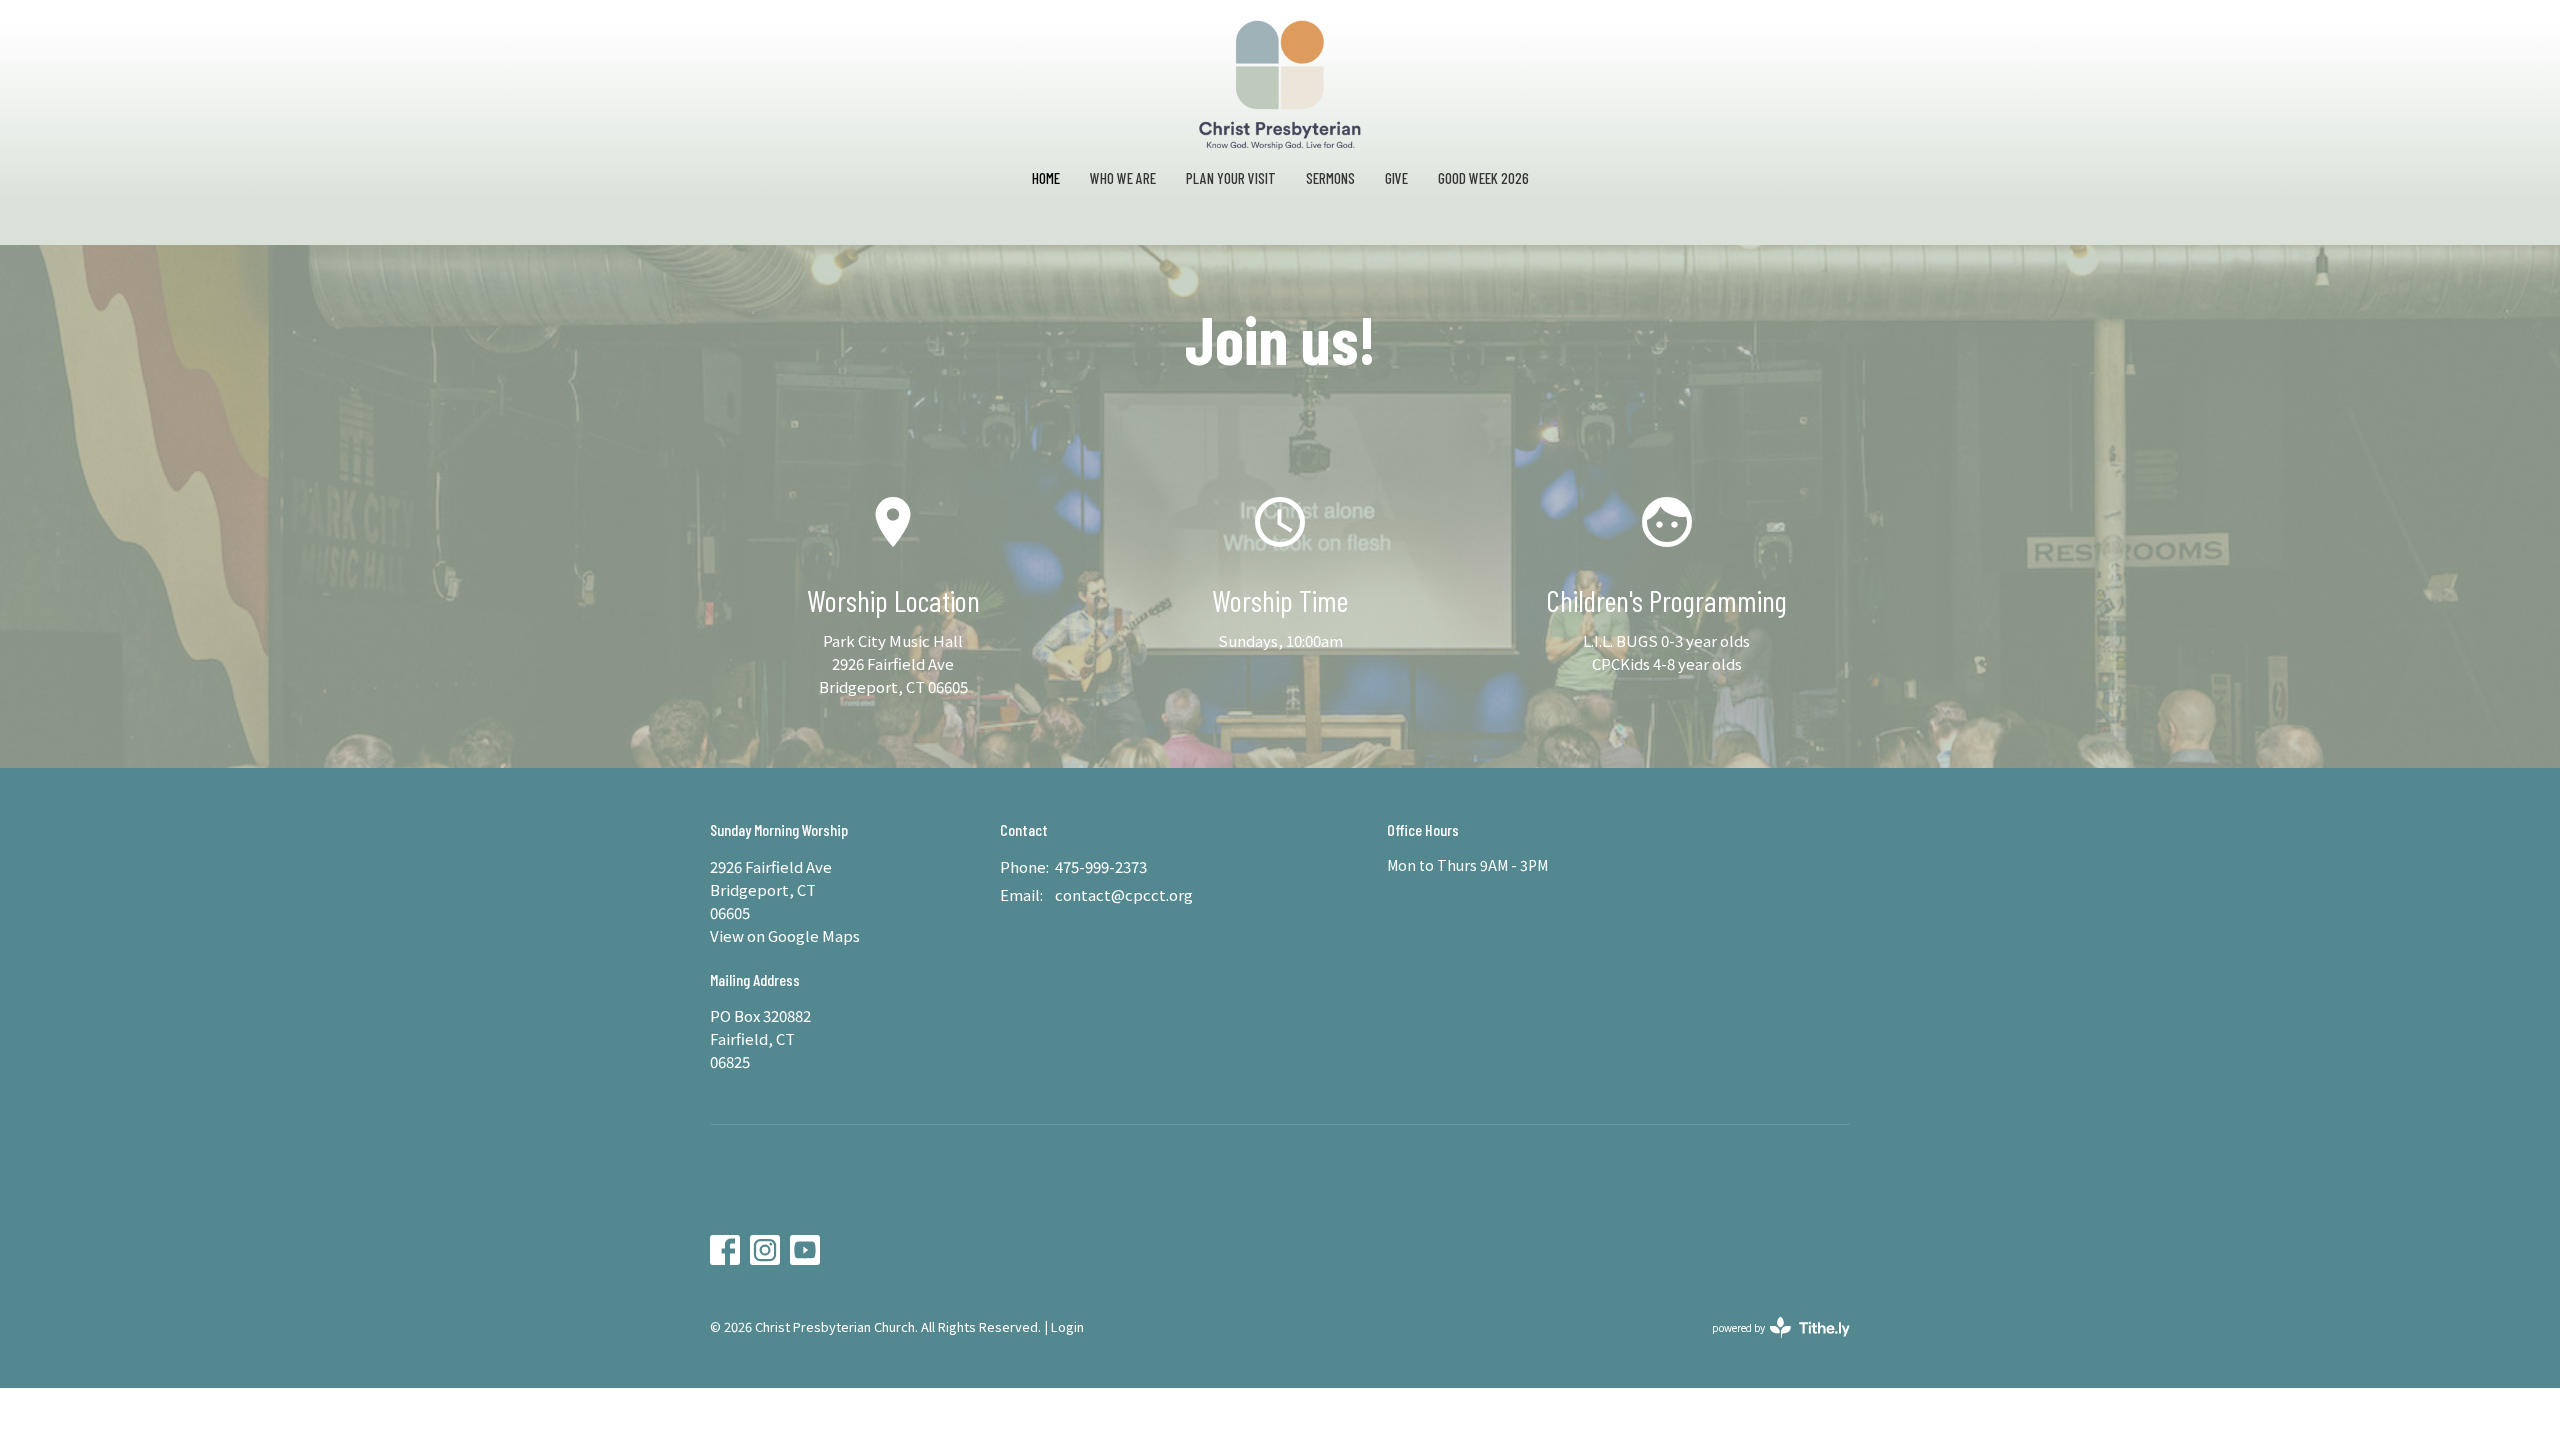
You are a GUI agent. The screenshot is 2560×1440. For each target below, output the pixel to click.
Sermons (1330, 178)
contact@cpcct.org (1124, 894)
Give (1396, 178)
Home (1046, 178)
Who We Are (1123, 178)
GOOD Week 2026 (1483, 178)
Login (1067, 1326)
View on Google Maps (785, 935)
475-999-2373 (1101, 866)
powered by (1770, 1344)
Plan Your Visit (1231, 178)
